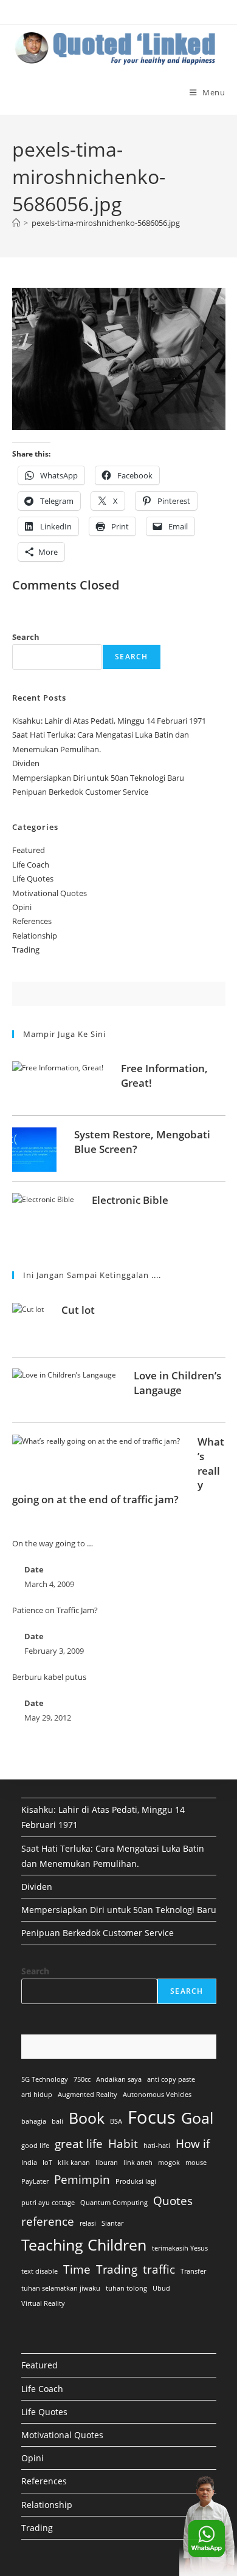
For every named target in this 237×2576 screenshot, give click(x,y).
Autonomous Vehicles (157, 2095)
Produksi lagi (136, 2181)
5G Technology (45, 2079)
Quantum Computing (114, 2203)
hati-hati (157, 2146)
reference (48, 2221)
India (29, 2163)
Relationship (35, 936)
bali (57, 2121)
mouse (196, 2163)
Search (26, 637)
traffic (159, 2269)
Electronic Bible (130, 1200)
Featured (29, 850)
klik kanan (74, 2163)
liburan (107, 2163)
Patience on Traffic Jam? (55, 1610)
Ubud (161, 2288)
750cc (82, 2079)
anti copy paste (171, 2079)
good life (35, 2146)
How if (193, 2144)
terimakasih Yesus (180, 2248)
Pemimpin (82, 2180)
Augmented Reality (88, 2095)
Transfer (193, 2271)
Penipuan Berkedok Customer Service (80, 792)
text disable (39, 2271)
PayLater (35, 2181)
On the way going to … (53, 1543)
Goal (197, 2118)
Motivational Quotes (50, 893)
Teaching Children (84, 2245)
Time (77, 2269)
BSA (116, 2121)
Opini (22, 907)
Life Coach (31, 865)
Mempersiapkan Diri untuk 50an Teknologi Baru (98, 778)
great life (79, 2144)
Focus (152, 2117)
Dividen (26, 763)
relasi (88, 2223)
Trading (26, 950)
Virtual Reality (43, 2303)
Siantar (112, 2223)
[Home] (16, 223)
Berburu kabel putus (49, 1677)
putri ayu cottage (48, 2203)
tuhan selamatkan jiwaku (61, 2288)
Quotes (173, 2201)
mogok (169, 2163)
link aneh (138, 2163)
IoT (47, 2163)
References (32, 921)
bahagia (34, 2121)
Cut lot (78, 1310)
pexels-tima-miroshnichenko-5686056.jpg (106, 223)
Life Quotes (33, 878)
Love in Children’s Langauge (177, 1383)
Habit (123, 2144)
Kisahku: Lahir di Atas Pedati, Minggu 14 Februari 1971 (109, 721)
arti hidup (37, 2095)
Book (87, 2118)
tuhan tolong (126, 2288)
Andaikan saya (119, 2079)
